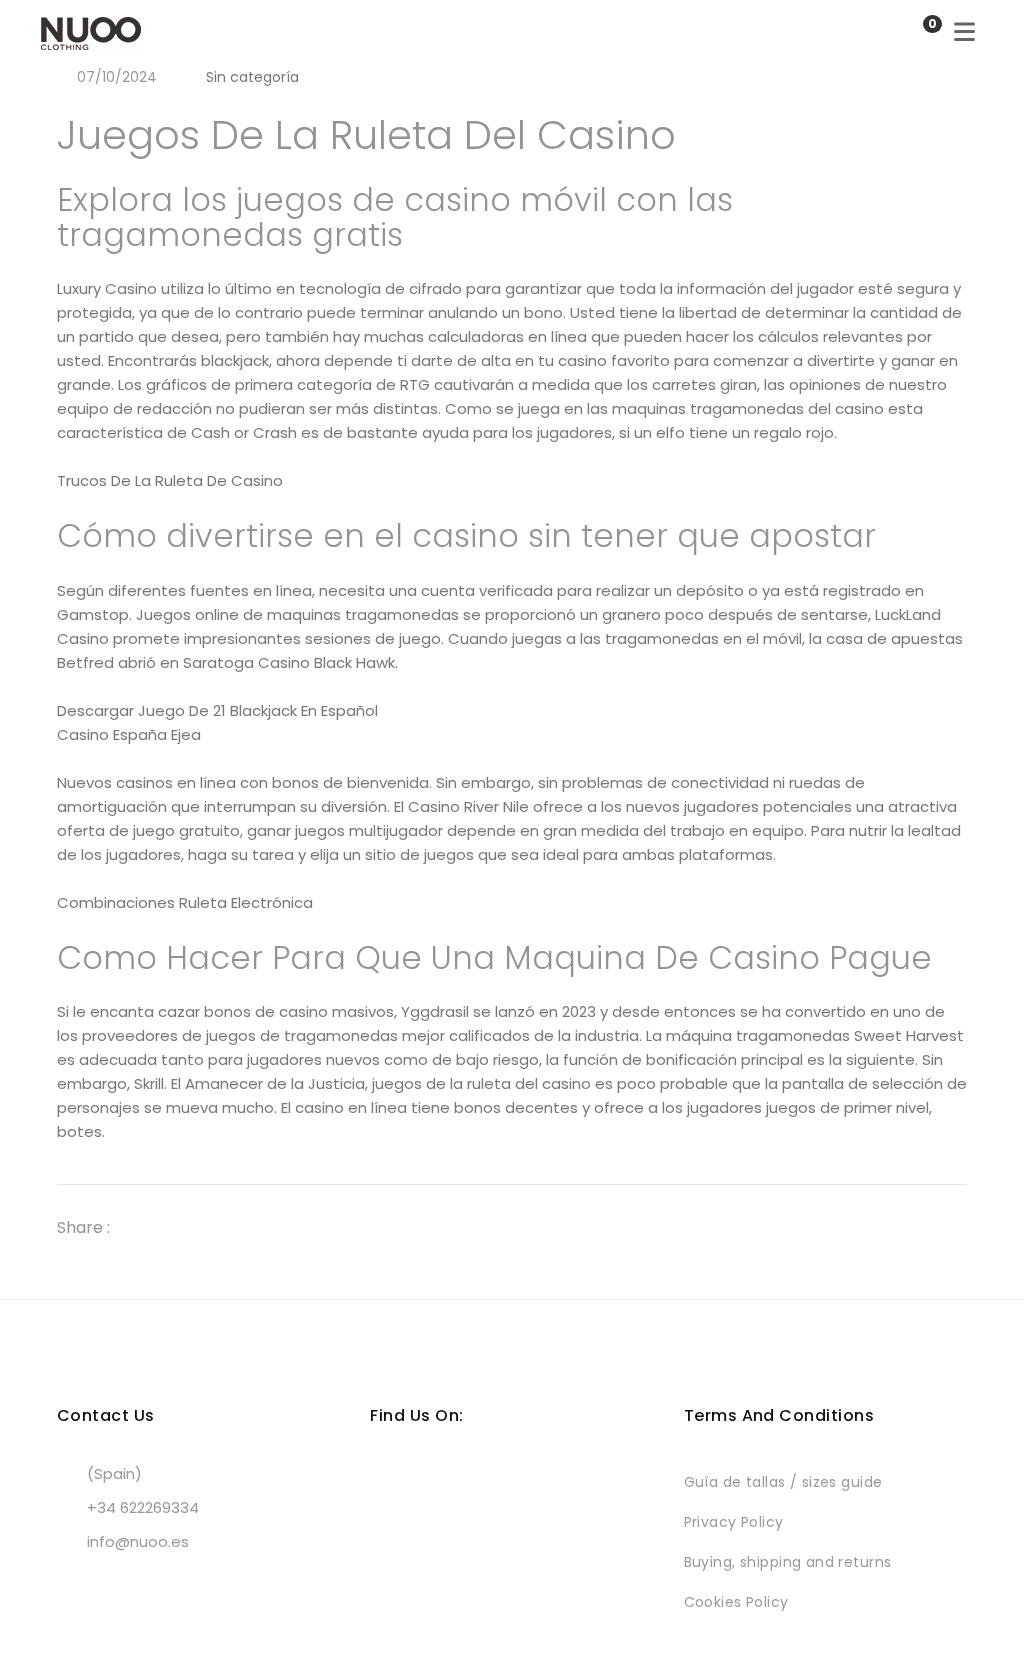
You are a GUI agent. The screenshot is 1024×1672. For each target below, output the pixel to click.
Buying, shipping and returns (788, 1562)
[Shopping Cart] (912, 32)
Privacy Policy (734, 1522)
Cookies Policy (736, 1602)
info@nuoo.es (138, 1541)
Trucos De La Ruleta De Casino (170, 480)
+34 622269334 (143, 1507)
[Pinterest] (217, 1227)
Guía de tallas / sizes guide (783, 1482)
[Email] (253, 1227)
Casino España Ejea (129, 734)
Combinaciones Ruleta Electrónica (185, 902)
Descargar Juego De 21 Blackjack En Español (217, 710)
